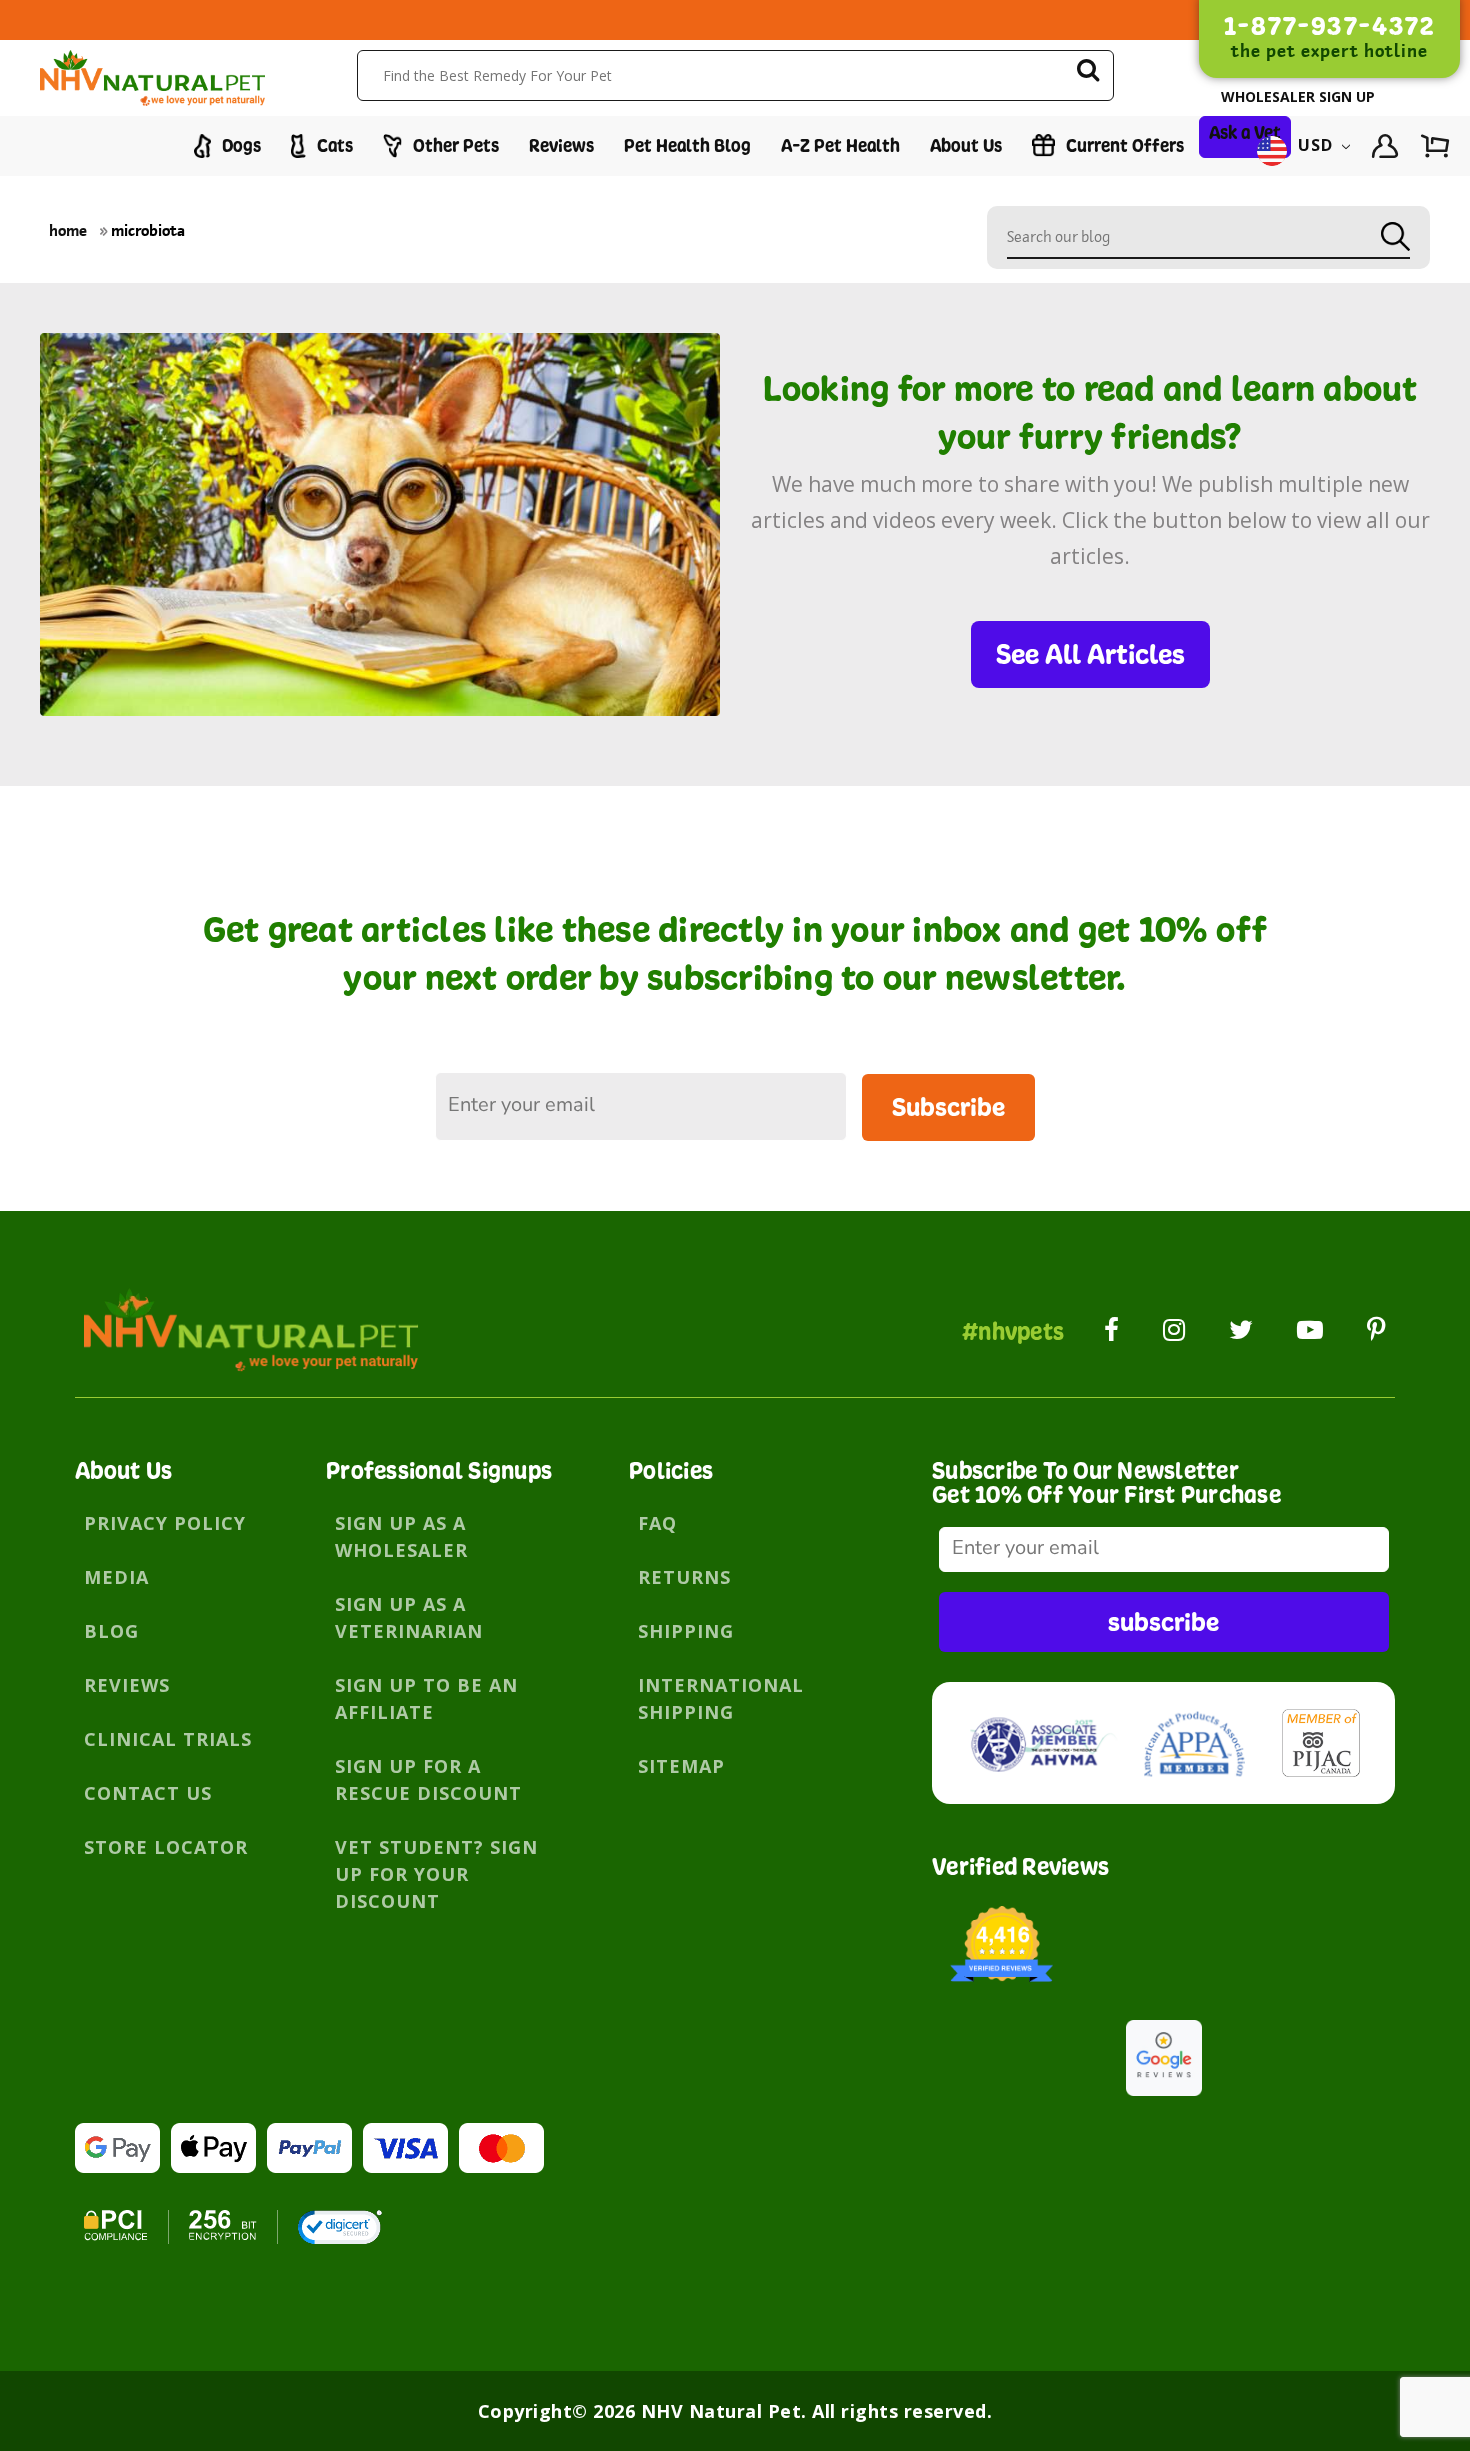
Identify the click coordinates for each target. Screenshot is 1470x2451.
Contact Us (148, 1793)
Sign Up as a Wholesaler (401, 1536)
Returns (684, 1577)
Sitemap (681, 1766)
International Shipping (721, 1698)
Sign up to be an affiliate (426, 1698)
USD (1316, 146)
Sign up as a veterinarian (409, 1617)
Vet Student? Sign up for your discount (436, 1874)
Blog (111, 1631)
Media (116, 1577)
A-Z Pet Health (840, 145)
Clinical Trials (168, 1739)
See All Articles (1090, 654)
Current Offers (1123, 145)
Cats (333, 145)
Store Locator (166, 1847)
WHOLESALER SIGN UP (1298, 96)
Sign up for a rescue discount (428, 1779)
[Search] (1088, 73)
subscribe (1163, 1621)
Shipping (686, 1631)
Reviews (561, 145)
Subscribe (948, 1106)
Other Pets (454, 145)
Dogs (239, 145)
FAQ (657, 1523)
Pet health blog (687, 145)
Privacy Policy (165, 1523)
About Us (966, 145)
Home (68, 230)
